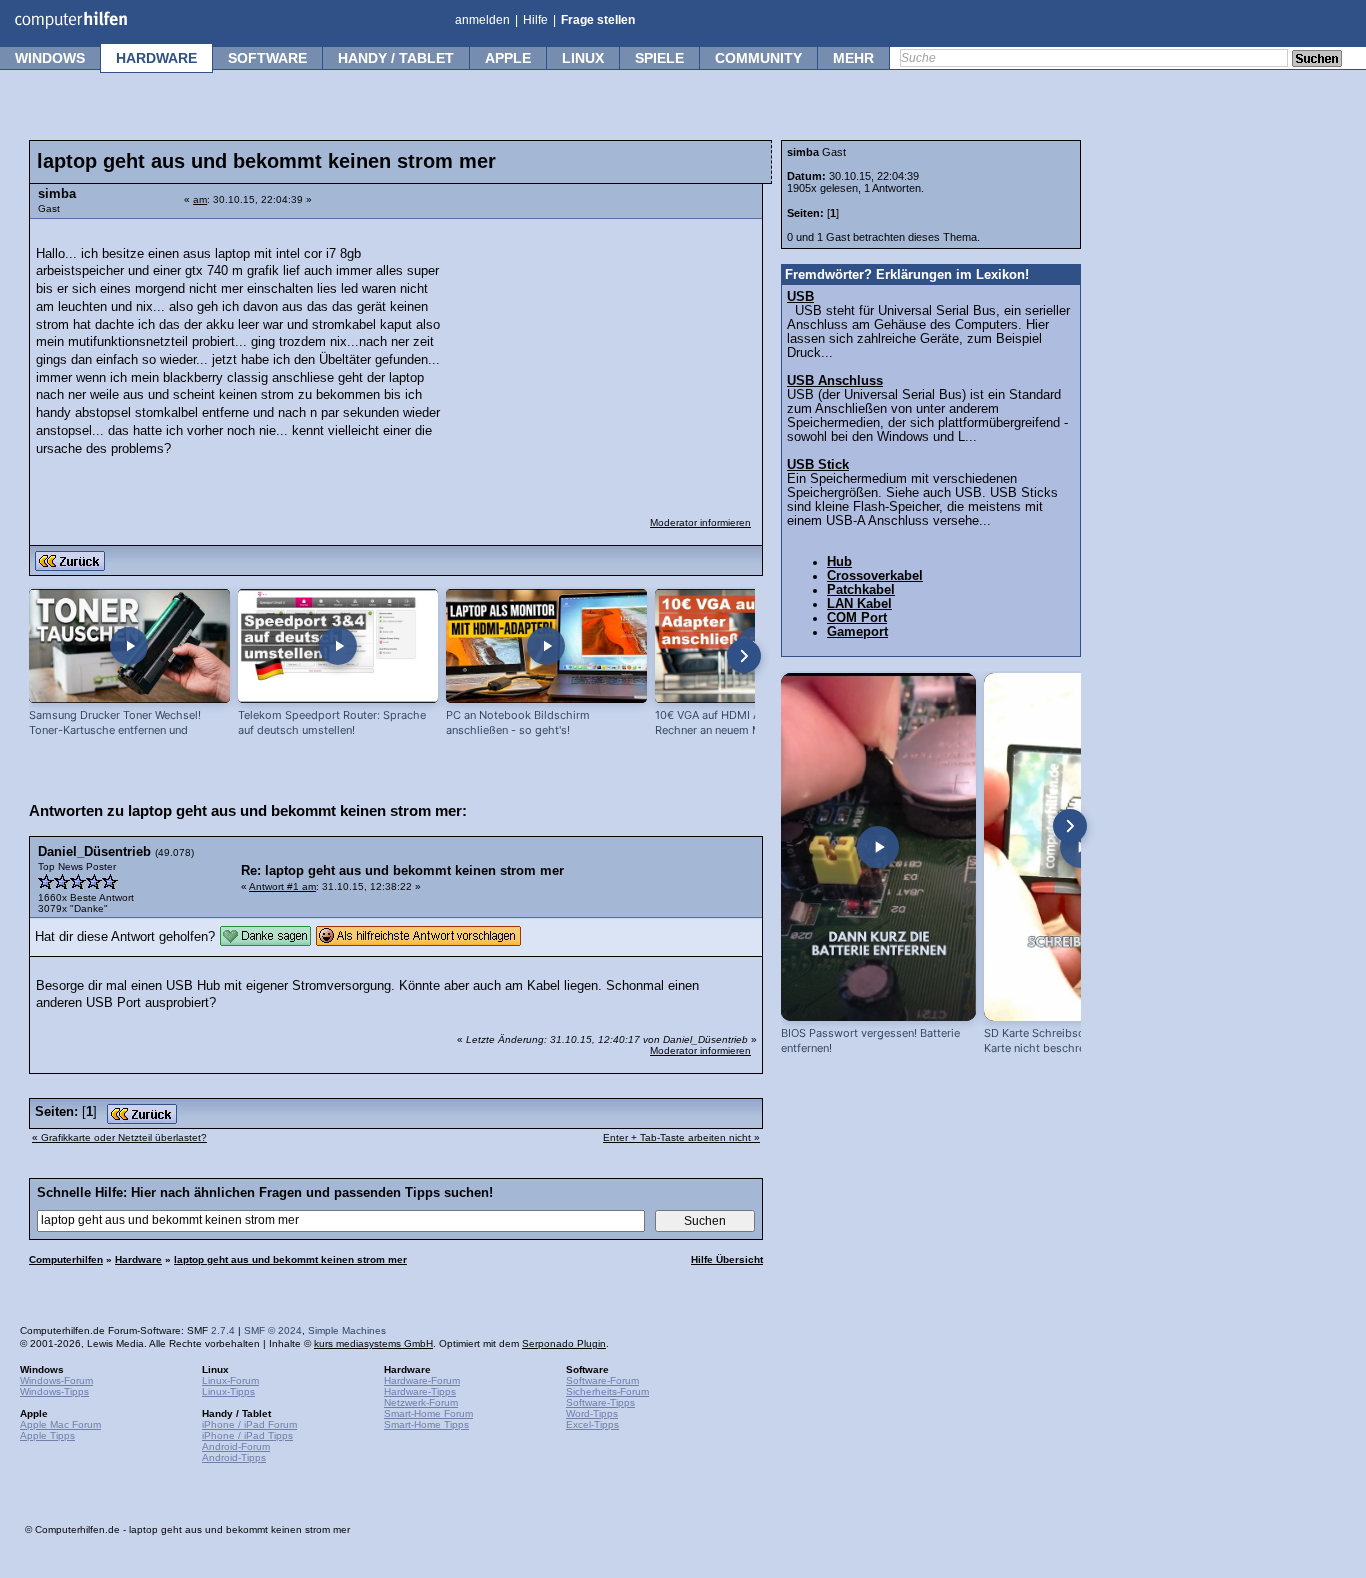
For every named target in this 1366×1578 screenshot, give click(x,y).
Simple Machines (347, 1330)
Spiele (659, 58)
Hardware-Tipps (420, 1391)
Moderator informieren (700, 522)
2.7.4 (223, 1330)
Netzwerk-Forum (421, 1402)
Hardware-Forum (422, 1380)
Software (267, 58)
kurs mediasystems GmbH (373, 1343)
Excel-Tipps (592, 1424)
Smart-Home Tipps (426, 1424)
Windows (50, 58)
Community (758, 58)
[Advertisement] (602, 355)
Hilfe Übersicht (727, 1259)
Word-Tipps (592, 1413)
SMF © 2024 (273, 1330)
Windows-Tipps (54, 1391)
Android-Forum (236, 1446)
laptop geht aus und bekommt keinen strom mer (290, 1259)
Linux (583, 58)
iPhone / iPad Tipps (247, 1435)
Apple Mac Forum (60, 1424)
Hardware (156, 58)
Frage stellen (598, 20)
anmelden (482, 20)
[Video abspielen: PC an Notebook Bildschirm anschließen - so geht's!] (546, 646)
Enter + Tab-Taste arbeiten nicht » (681, 1137)
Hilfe (535, 20)
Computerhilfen (66, 1259)
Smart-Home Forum (428, 1413)
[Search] (1317, 60)
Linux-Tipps (228, 1391)
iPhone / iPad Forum (249, 1424)
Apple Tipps (47, 1435)
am (200, 199)
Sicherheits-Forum (607, 1391)
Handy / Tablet (396, 58)
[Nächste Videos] (744, 656)
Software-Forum (602, 1380)
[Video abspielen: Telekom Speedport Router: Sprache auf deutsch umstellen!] (338, 646)
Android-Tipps (234, 1457)
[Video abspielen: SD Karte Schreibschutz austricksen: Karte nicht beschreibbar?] (1081, 847)
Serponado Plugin (564, 1343)
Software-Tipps (600, 1402)
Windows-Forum (56, 1380)
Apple (508, 58)
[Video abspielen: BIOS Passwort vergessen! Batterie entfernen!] (878, 847)
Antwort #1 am (282, 886)
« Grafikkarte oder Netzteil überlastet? (119, 1137)
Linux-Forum (230, 1380)
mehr (853, 58)
